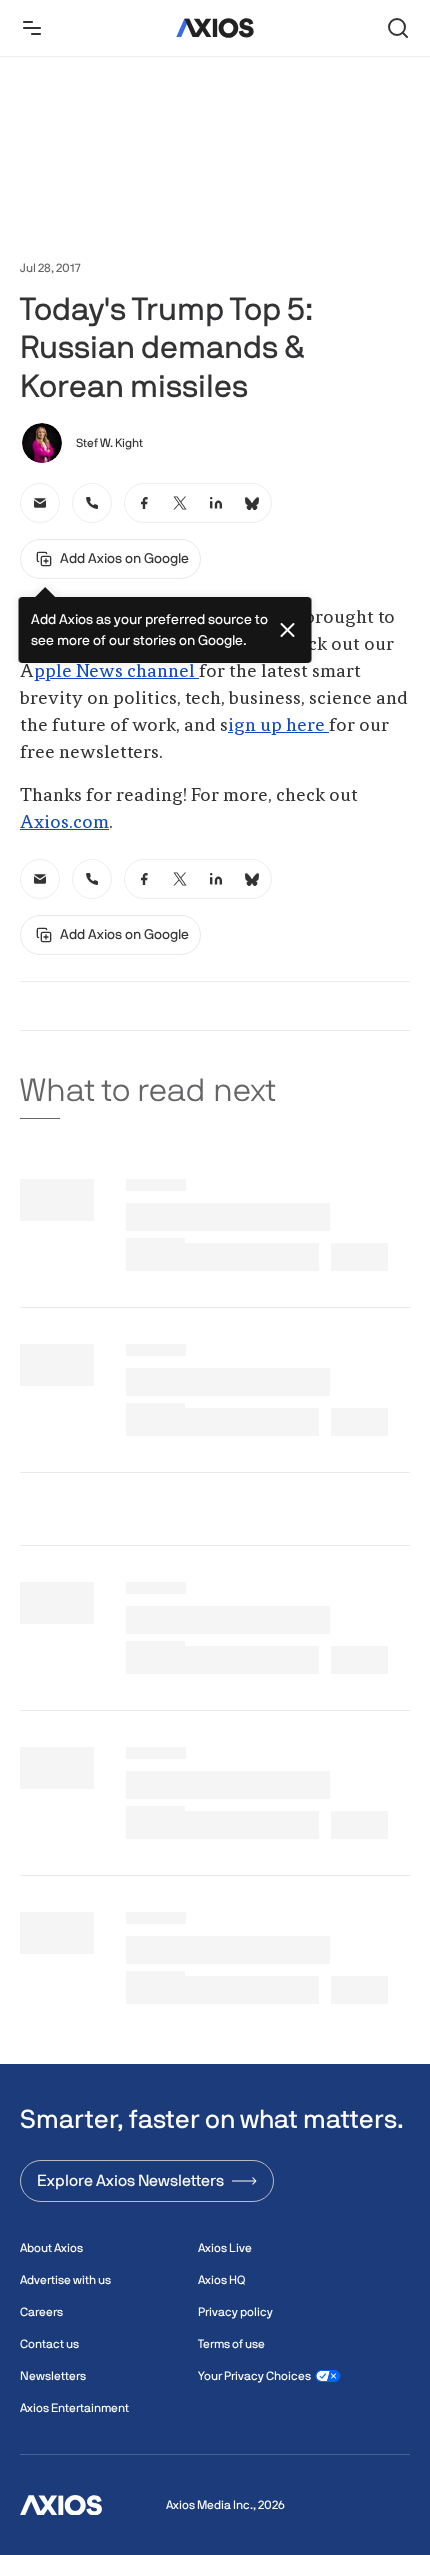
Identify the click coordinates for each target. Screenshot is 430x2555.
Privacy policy (235, 2312)
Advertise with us (65, 2280)
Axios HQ (221, 2280)
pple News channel (116, 672)
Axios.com (64, 823)
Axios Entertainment (74, 2408)
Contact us (49, 2344)
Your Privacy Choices (254, 2376)
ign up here (278, 726)
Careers (41, 2312)
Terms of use (231, 2344)
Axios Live (225, 2248)
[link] (40, 503)
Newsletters (53, 2376)
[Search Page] (398, 28)
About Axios (51, 2248)
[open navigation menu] (32, 28)
